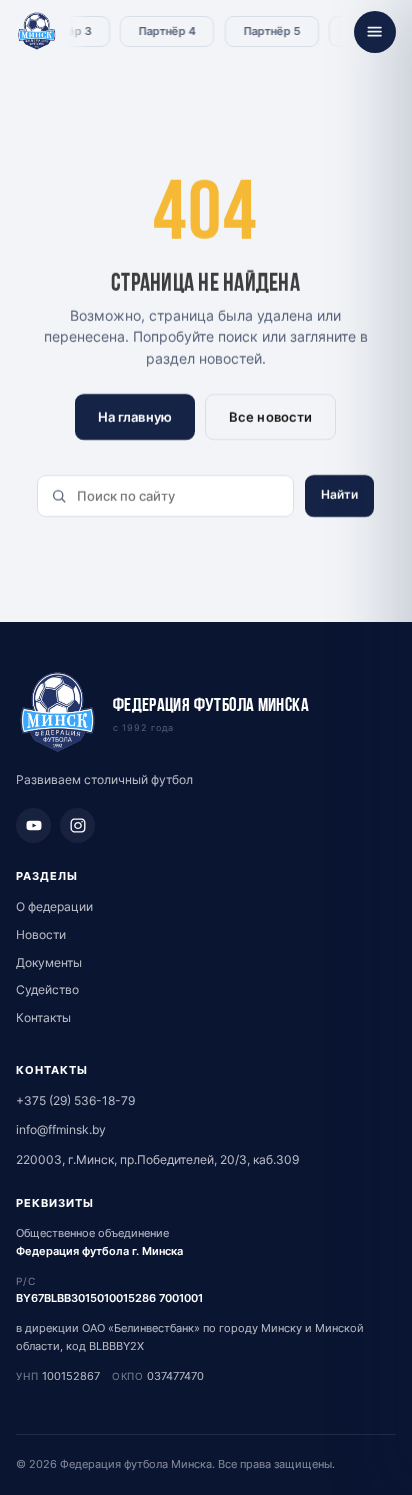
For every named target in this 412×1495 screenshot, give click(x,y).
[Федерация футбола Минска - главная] (37, 32)
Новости (41, 934)
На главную (135, 417)
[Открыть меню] (375, 32)
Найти (340, 494)
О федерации (54, 906)
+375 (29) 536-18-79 (75, 1100)
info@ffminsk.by (61, 1129)
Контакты (43, 1017)
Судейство (47, 989)
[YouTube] (33, 825)
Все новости (270, 417)
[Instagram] (77, 825)
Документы (49, 962)
